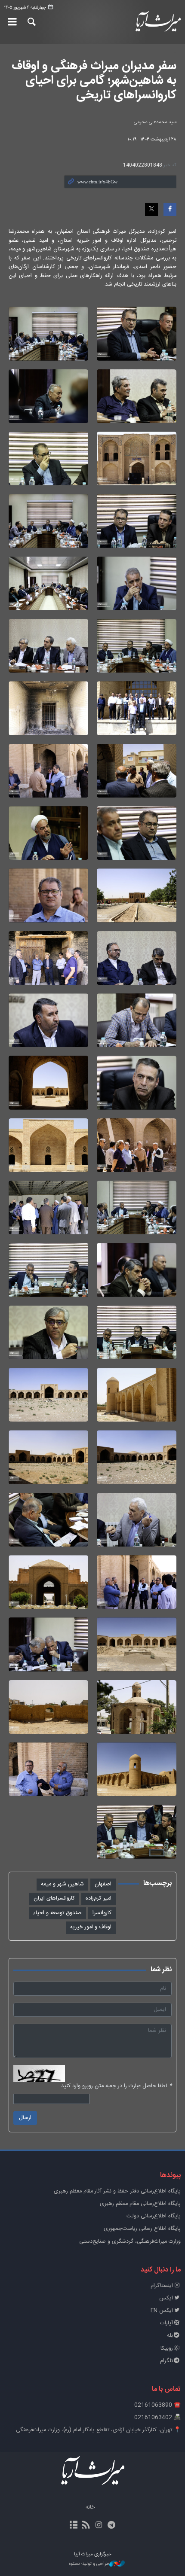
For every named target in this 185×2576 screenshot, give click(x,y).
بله (170, 2336)
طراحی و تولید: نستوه (89, 2564)
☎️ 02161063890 (157, 2405)
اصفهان (103, 1884)
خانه (90, 2507)
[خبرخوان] (86, 2526)
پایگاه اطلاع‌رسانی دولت (154, 2216)
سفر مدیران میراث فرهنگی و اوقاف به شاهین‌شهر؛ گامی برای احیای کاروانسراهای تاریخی (94, 81)
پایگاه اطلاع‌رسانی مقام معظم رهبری (140, 2204)
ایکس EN (162, 2311)
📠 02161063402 (157, 2418)
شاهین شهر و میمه (62, 1884)
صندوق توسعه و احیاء (57, 1913)
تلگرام (166, 2361)
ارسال (25, 2118)
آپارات (166, 2323)
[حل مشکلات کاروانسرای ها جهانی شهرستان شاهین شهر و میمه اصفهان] (137, 333)
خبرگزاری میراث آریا (154, 22)
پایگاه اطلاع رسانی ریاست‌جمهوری (142, 2229)
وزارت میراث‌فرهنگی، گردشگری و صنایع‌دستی (130, 2242)
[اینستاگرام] (99, 2526)
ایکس (166, 2298)
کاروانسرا (102, 1913)
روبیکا (167, 2349)
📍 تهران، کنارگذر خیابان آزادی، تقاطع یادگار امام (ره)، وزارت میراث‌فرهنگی (98, 2430)
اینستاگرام (162, 2286)
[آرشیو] (74, 2526)
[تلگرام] (111, 2526)
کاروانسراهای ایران (54, 1899)
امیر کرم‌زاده (99, 1899)
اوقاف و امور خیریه (91, 1927)
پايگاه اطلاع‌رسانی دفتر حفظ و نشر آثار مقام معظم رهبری (117, 2191)
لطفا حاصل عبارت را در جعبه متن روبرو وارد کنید (116, 2086)
